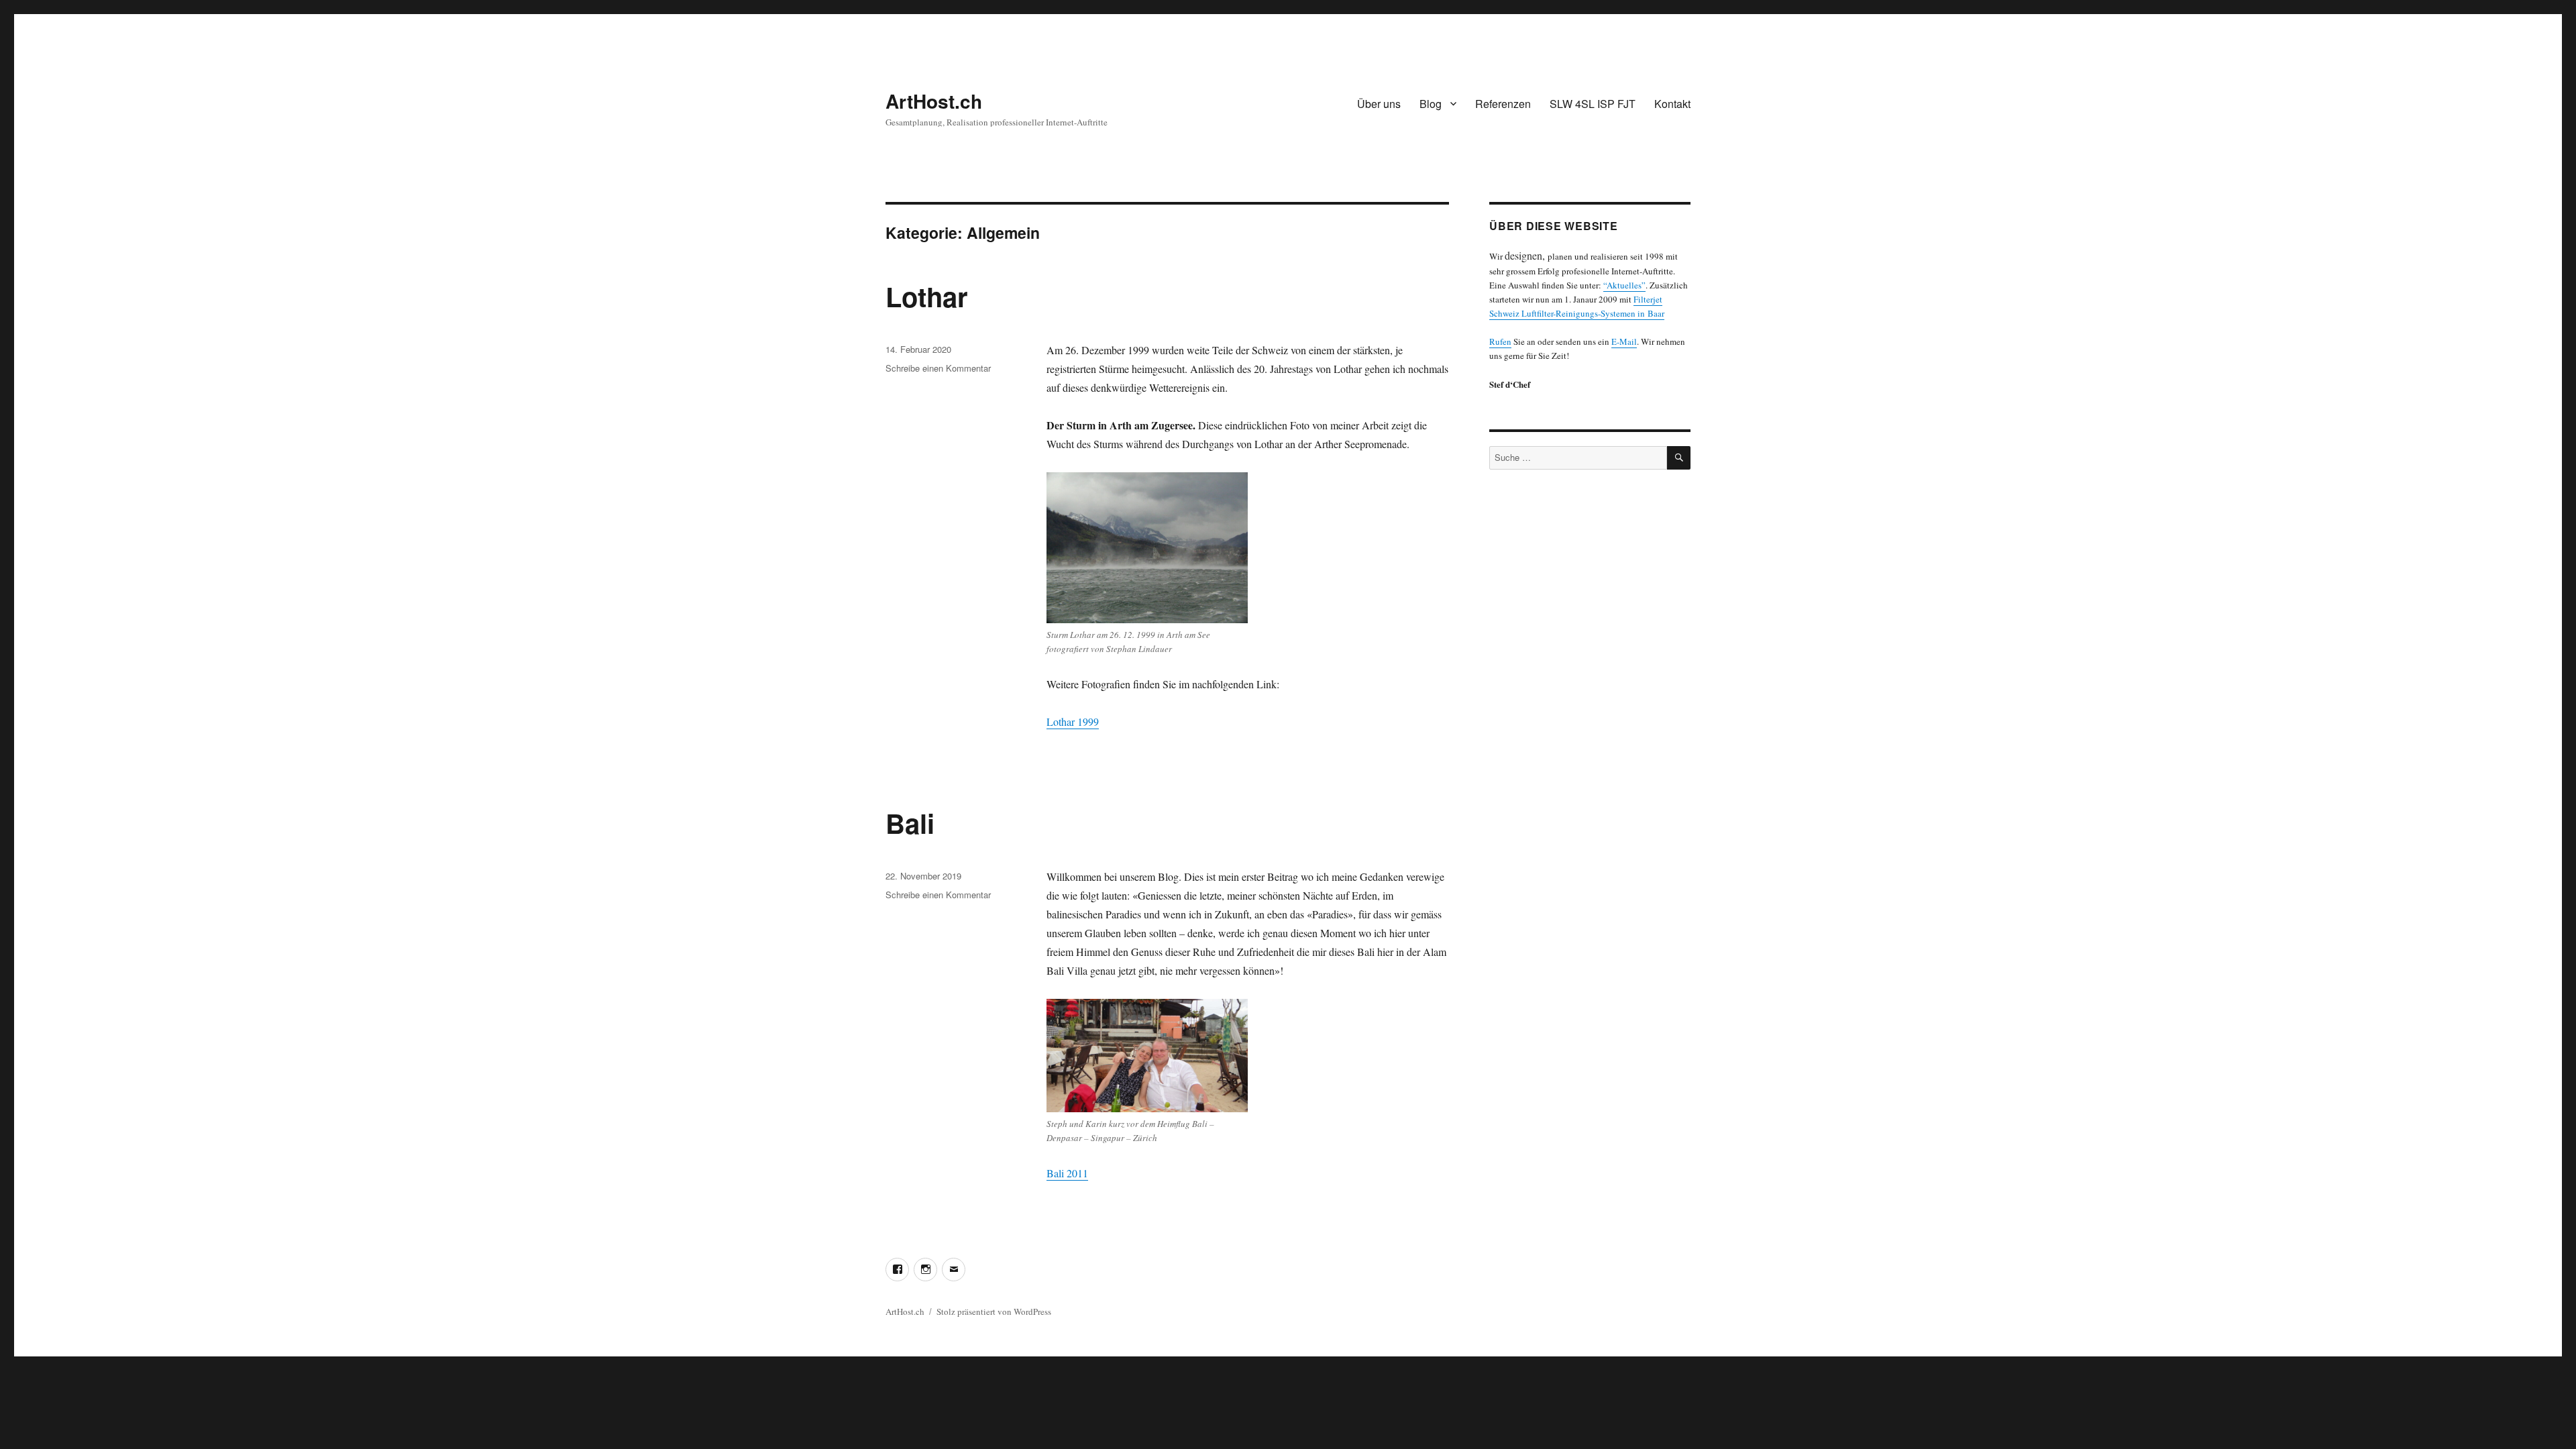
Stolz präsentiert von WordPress (994, 1311)
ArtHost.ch (934, 101)
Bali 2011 (1067, 1173)
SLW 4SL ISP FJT (1593, 104)
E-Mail (1624, 341)
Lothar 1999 (1073, 721)
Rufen (1500, 341)
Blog (1431, 104)
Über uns (1379, 104)
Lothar (927, 296)
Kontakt (1672, 104)
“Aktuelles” (1624, 285)
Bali (910, 823)
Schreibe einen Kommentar (938, 368)
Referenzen (1503, 104)
